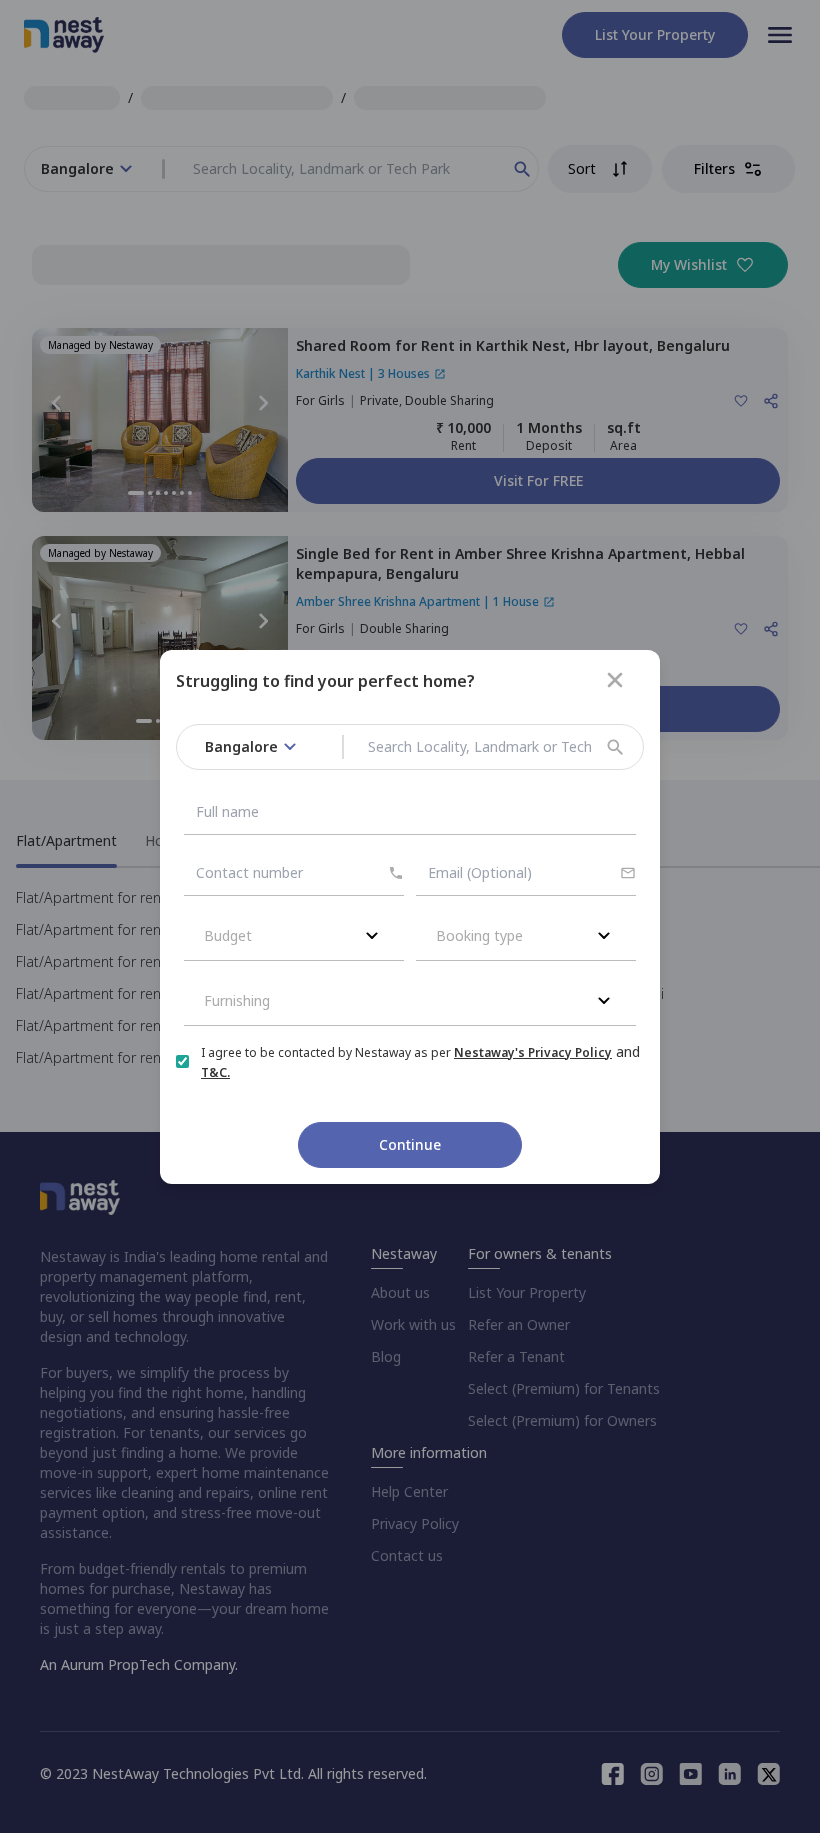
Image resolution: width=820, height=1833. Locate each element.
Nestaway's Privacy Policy (533, 1052)
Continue (410, 1144)
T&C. (215, 1072)
